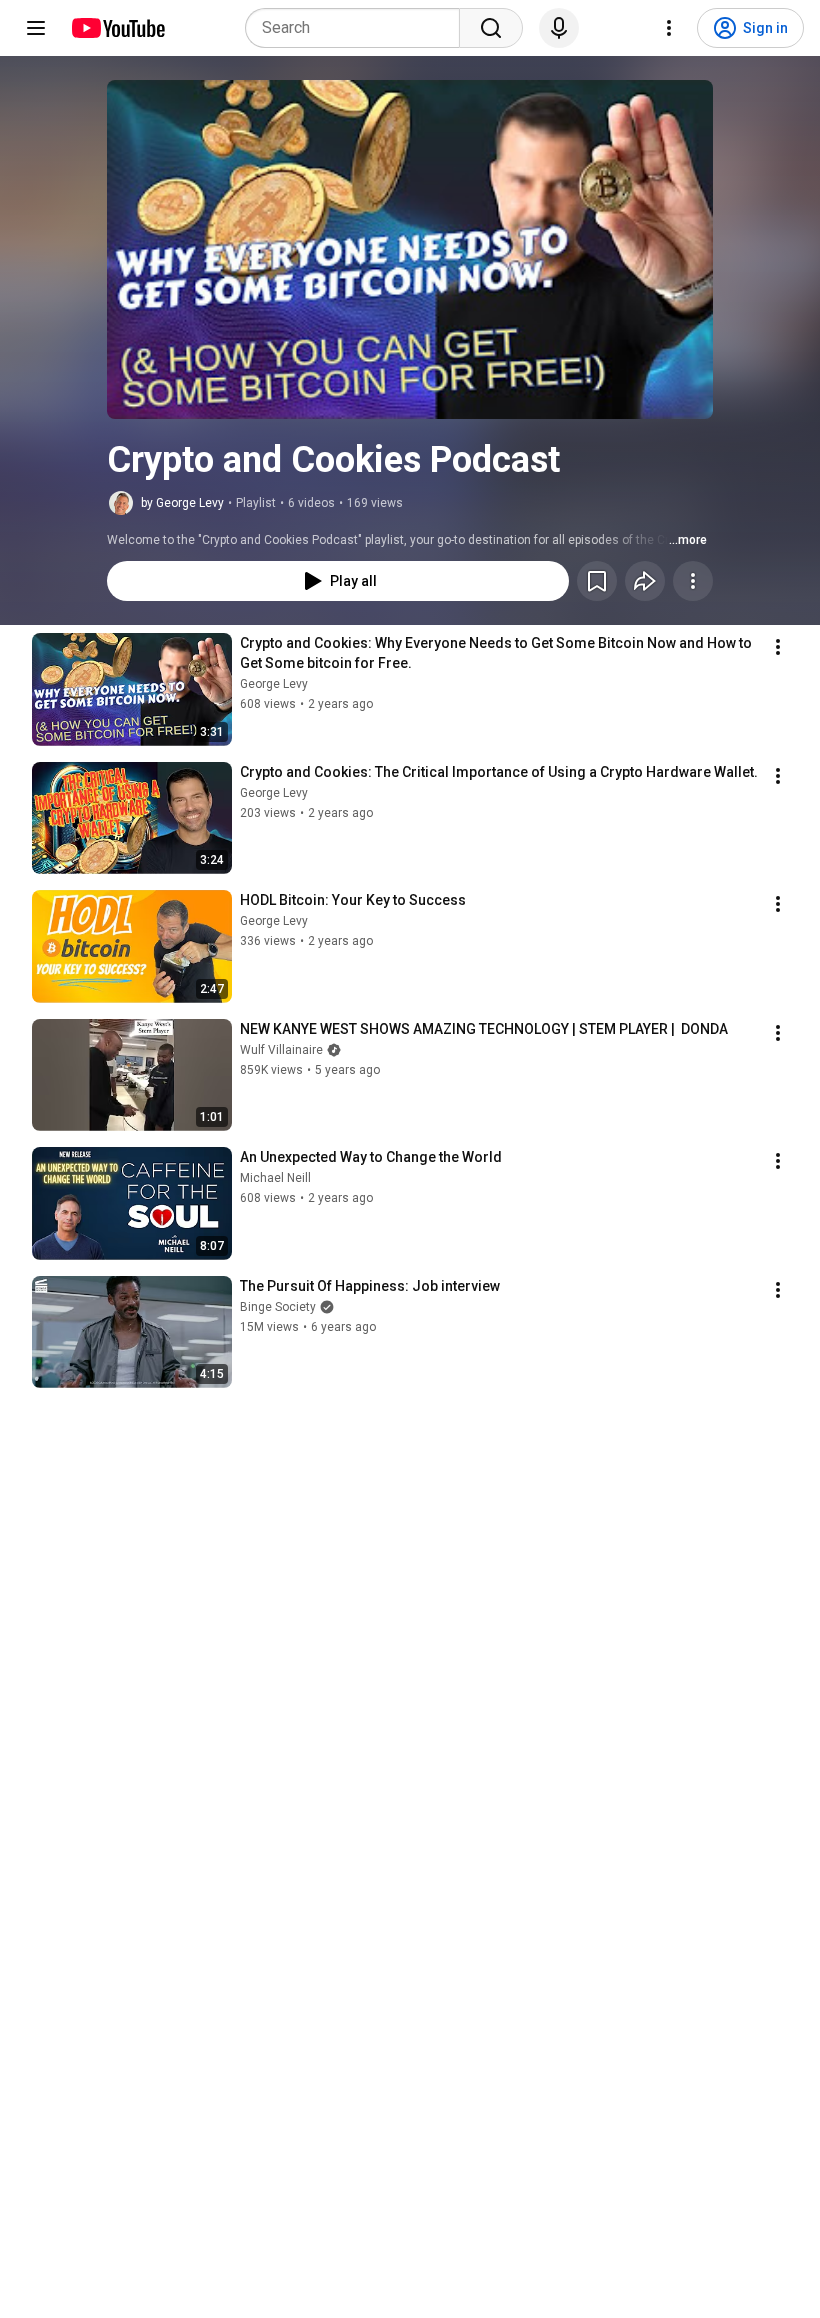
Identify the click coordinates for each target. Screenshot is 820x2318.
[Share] (645, 581)
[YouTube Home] (117, 28)
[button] (410, 249)
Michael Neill (275, 1178)
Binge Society (278, 1307)
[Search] (491, 28)
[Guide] (36, 28)
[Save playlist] (597, 581)
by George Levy (182, 503)
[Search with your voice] (559, 28)
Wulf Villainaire (281, 1050)
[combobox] (358, 28)
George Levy (274, 684)
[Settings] (669, 28)
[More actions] (693, 581)
